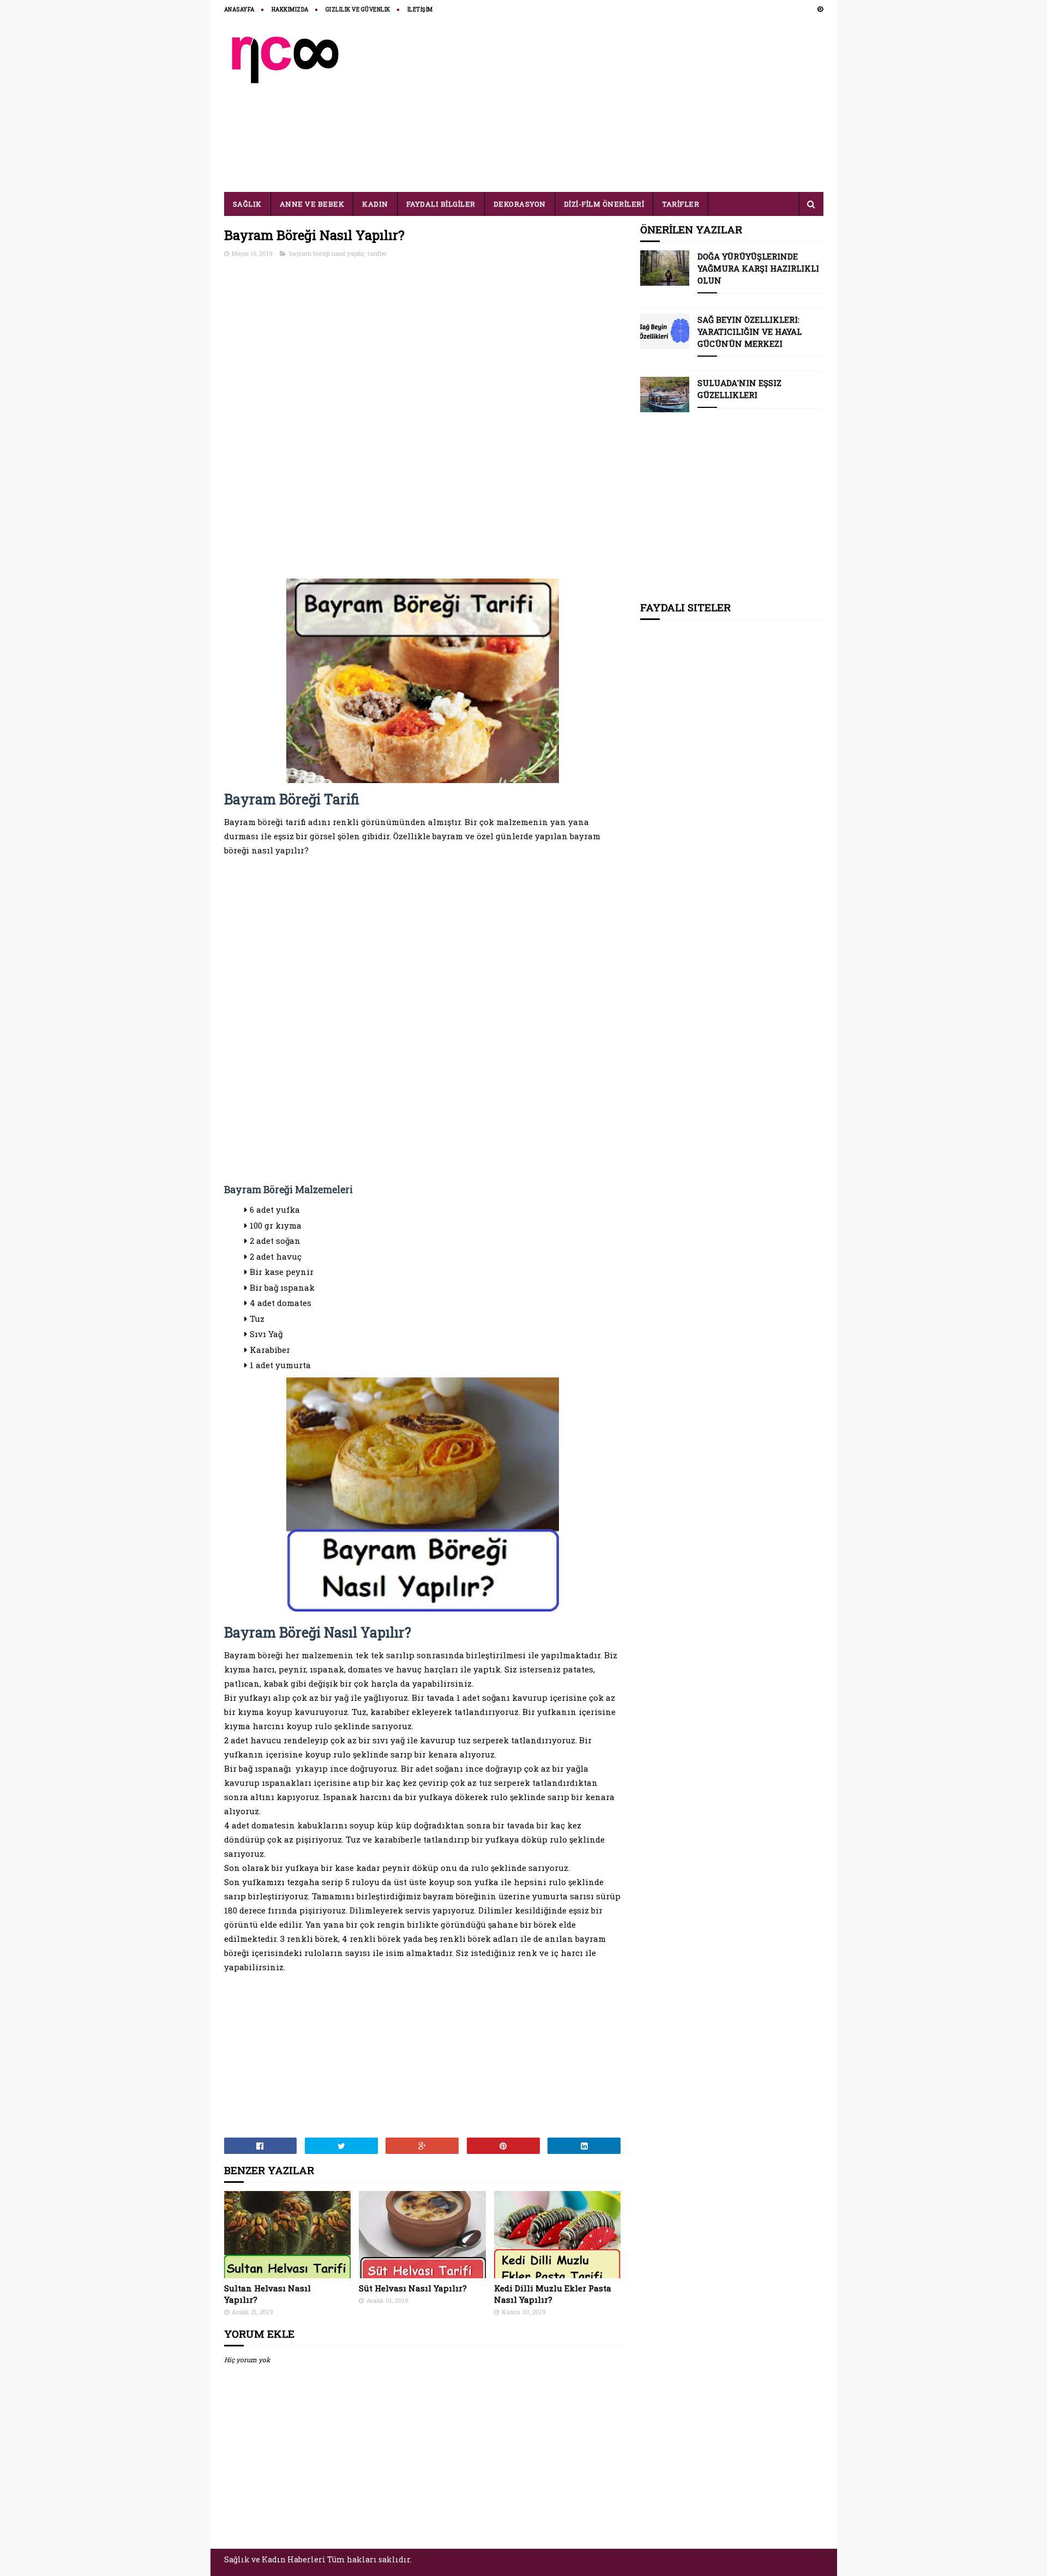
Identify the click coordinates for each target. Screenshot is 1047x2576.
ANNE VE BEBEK (312, 204)
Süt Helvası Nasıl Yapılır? (413, 2288)
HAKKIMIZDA (290, 10)
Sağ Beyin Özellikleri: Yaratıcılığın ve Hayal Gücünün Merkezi (750, 332)
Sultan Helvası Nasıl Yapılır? (267, 2294)
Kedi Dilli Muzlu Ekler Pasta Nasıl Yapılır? (553, 2294)
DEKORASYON (520, 204)
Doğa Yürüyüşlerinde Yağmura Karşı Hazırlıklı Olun (758, 268)
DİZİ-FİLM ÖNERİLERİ (604, 204)
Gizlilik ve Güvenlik (358, 10)
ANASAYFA (239, 10)
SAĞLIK (247, 204)
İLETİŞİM (420, 10)
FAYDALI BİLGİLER (441, 204)
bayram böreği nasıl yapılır (326, 253)
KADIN (375, 204)
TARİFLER (681, 204)
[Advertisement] (625, 105)
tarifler (377, 253)
